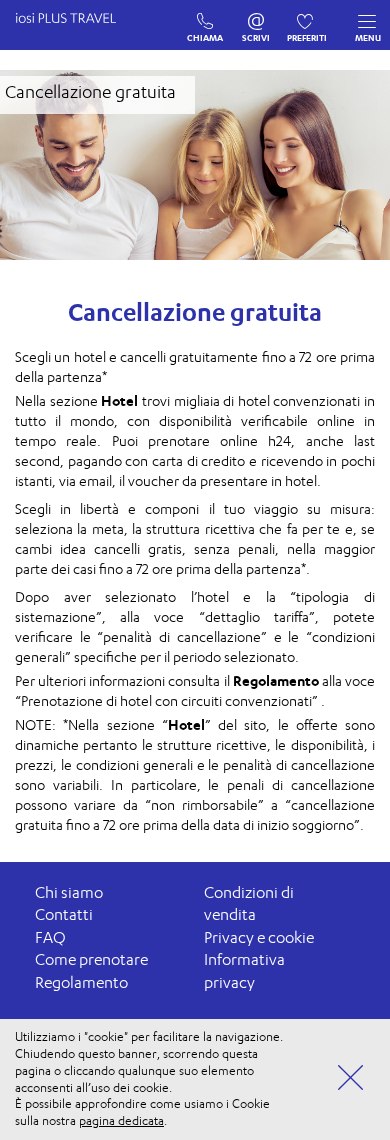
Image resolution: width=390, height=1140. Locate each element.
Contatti (64, 914)
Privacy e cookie (259, 937)
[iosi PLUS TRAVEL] (75, 38)
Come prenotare (91, 959)
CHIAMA (205, 17)
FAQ (50, 937)
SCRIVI (256, 17)
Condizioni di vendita (249, 904)
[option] (195, 165)
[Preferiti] (307, 17)
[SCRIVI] (256, 17)
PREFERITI (307, 17)
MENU (368, 37)
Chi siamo (69, 892)
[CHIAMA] (205, 17)
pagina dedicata (121, 1120)
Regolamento (81, 982)
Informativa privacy (244, 971)
